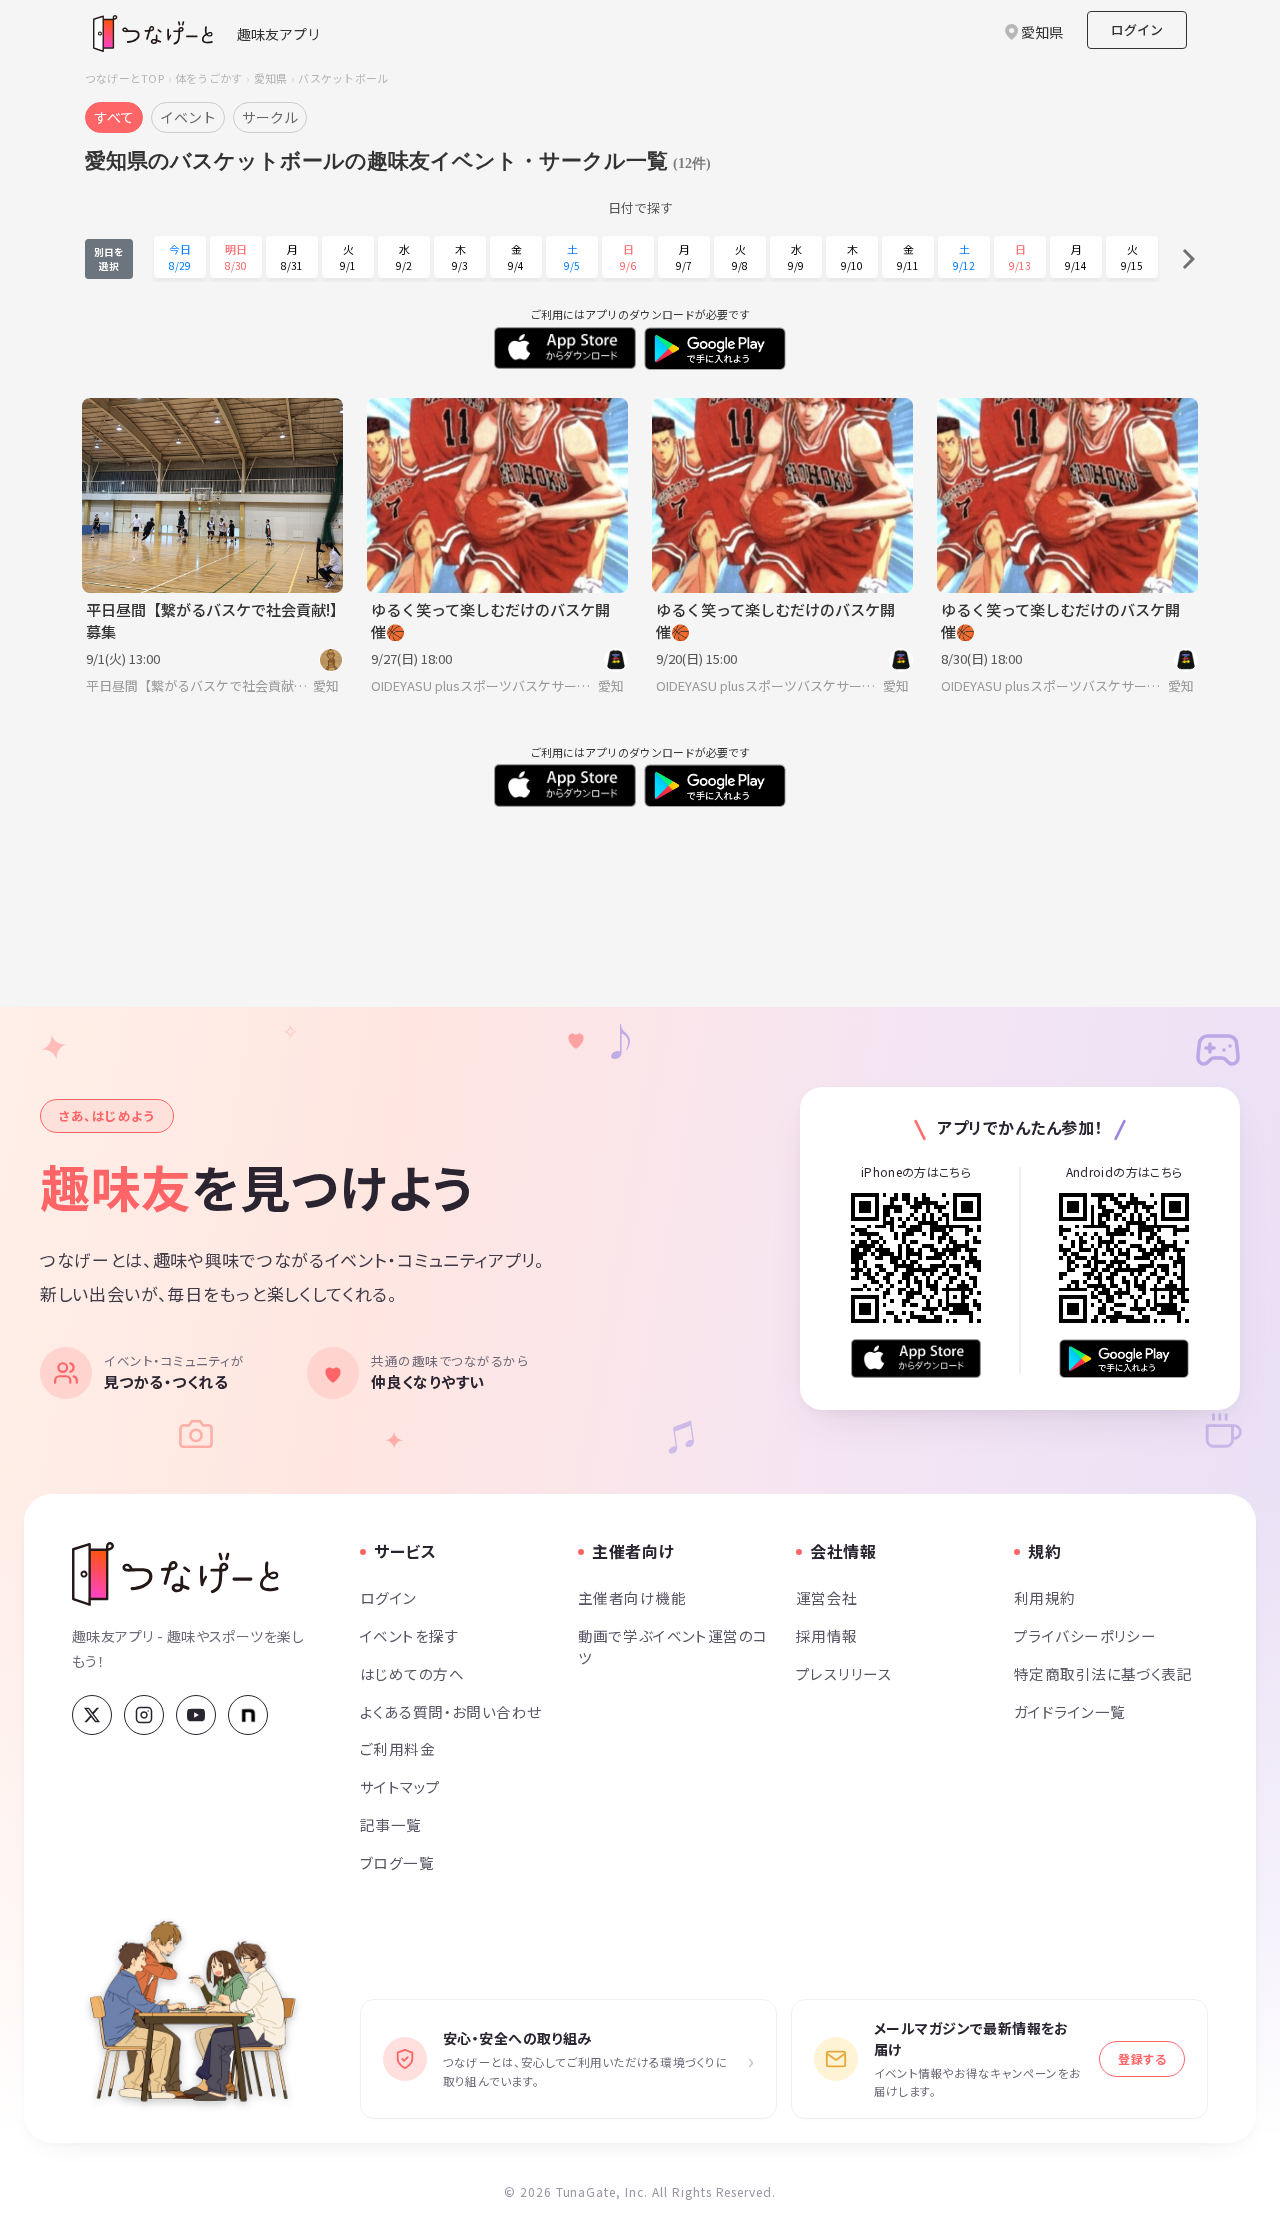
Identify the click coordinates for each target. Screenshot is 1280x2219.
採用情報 (827, 1635)
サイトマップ (400, 1786)
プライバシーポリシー (1085, 1635)
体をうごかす (208, 78)
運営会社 (827, 1597)
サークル (270, 117)
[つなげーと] (175, 1574)
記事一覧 (391, 1824)
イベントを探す (409, 1635)
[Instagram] (144, 1715)
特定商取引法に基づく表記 (1103, 1673)
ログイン (1137, 29)
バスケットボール (343, 78)
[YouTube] (196, 1715)
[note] (248, 1715)
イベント (188, 117)
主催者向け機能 (632, 1597)
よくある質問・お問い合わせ (451, 1711)
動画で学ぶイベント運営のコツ (673, 1646)
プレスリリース (844, 1673)
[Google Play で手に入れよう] (1124, 1358)
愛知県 (271, 78)
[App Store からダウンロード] (916, 1358)
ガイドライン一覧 (1069, 1711)
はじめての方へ (412, 1673)
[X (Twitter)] (92, 1715)
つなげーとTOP (124, 78)
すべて (114, 117)
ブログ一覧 (397, 1862)
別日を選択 (109, 259)
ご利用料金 (397, 1748)
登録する (1142, 2058)
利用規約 (1045, 1597)
